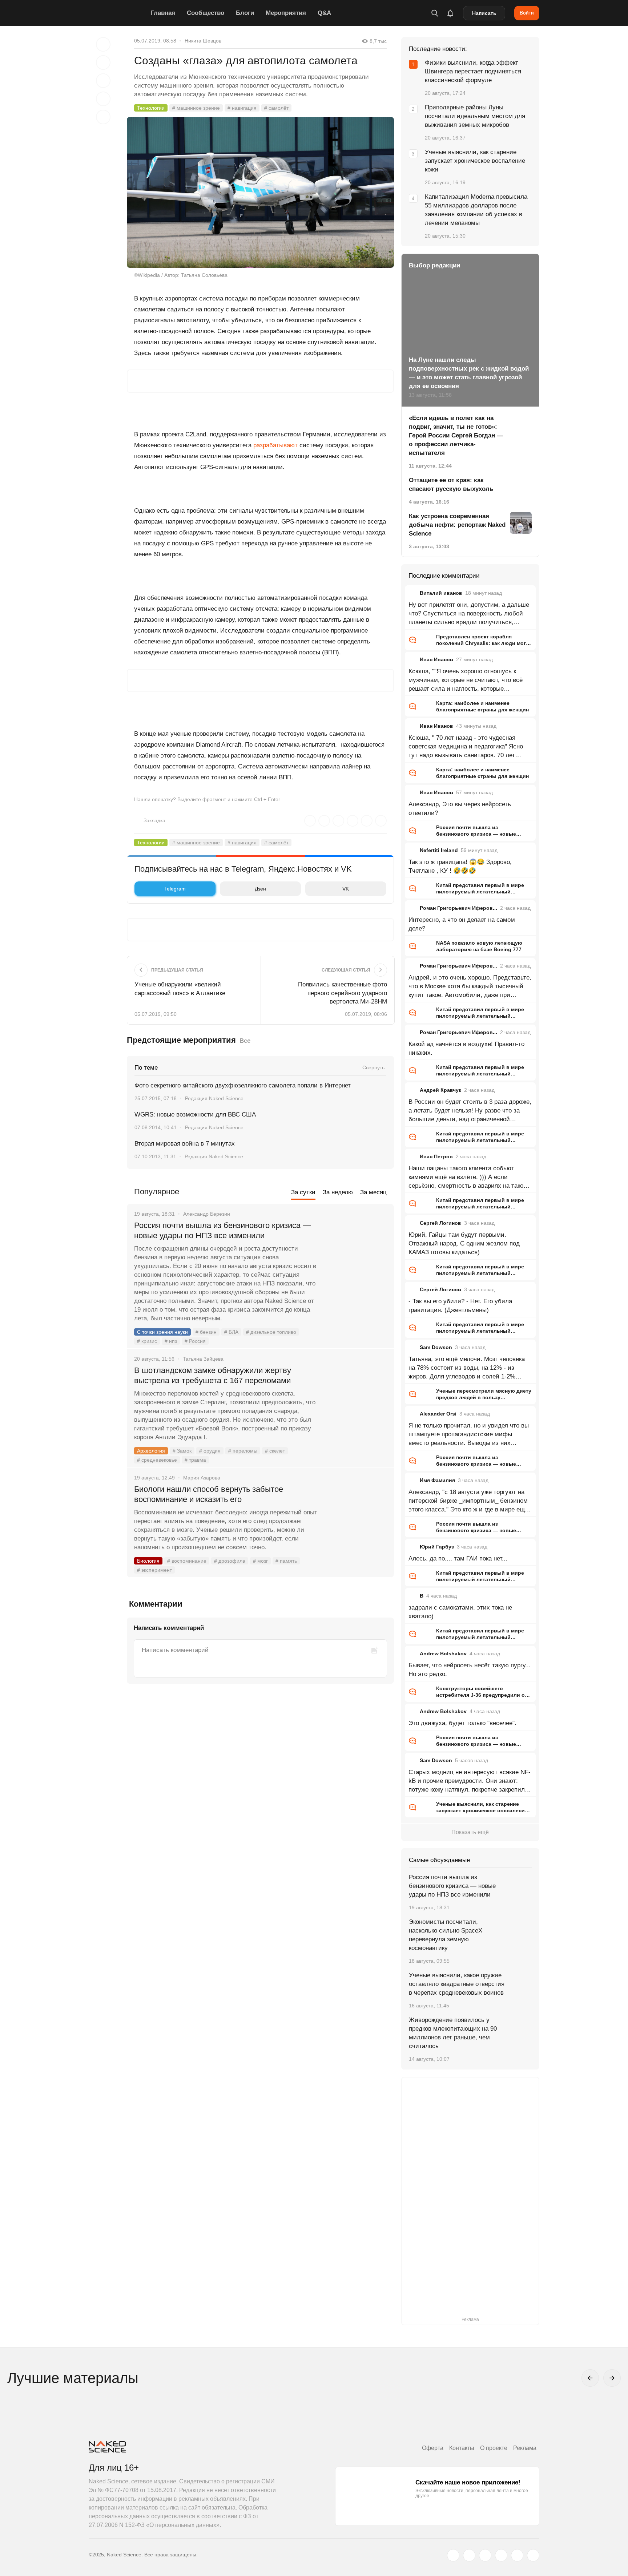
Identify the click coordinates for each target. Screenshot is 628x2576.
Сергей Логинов (440, 1223)
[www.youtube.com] (485, 2555)
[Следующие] (612, 2378)
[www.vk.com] (469, 2555)
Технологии (151, 108)
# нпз (171, 1341)
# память (286, 1561)
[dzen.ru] (501, 2555)
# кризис (147, 1341)
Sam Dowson (436, 1347)
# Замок (182, 1451)
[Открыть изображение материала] (260, 192)
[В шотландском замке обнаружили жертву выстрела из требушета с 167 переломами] (356, 1398)
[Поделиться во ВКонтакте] (103, 117)
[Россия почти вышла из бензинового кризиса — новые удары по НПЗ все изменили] (356, 1253)
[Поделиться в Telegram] (103, 99)
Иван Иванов (436, 659)
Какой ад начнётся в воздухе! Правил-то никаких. (466, 1048)
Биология (148, 1561)
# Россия (195, 1341)
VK (346, 889)
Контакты (462, 2448)
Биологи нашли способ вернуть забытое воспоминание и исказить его (209, 1494)
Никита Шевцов (203, 41)
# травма (195, 1460)
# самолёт (276, 108)
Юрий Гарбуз (437, 1547)
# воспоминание (187, 1561)
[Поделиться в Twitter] (103, 81)
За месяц (373, 1192)
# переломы (243, 1451)
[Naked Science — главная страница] (118, 13)
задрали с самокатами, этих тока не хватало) (460, 1612)
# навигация (242, 108)
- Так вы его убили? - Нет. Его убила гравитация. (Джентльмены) (460, 1306)
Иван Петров (436, 1156)
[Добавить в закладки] (103, 44)
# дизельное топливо (271, 1332)
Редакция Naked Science (214, 1098)
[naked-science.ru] (533, 2555)
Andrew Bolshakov (443, 1654)
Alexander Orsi (438, 1414)
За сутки (303, 1192)
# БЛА (231, 1332)
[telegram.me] (517, 2555)
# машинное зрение (196, 108)
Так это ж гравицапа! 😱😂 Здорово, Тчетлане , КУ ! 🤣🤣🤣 (460, 866)
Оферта (433, 2448)
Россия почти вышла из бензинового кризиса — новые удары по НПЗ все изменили (222, 1230)
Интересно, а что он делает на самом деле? (462, 924)
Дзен (260, 889)
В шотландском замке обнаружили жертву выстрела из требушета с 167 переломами (213, 1375)
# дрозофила (230, 1561)
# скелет (275, 1451)
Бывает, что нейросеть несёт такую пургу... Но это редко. (470, 1670)
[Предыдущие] (590, 2378)
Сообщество (206, 13)
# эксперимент (154, 1570)
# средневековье (157, 1460)
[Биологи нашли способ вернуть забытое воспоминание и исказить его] (356, 1517)
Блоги (245, 13)
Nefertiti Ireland (439, 850)
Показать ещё (470, 1832)
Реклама (525, 2448)
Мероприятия (286, 13)
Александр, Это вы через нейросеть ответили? (460, 809)
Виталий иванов (441, 593)
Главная (163, 13)
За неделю (338, 1192)
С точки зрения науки (162, 1332)
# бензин (206, 1332)
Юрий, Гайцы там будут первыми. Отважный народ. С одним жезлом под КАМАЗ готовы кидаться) (464, 1243)
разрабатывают (275, 445)
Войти (527, 13)
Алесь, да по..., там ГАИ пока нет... (458, 1558)
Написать (484, 13)
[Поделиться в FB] (103, 62)
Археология (151, 1451)
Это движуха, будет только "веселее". (462, 1723)
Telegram (175, 889)
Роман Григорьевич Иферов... (458, 908)
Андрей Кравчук (440, 1090)
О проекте (494, 2448)
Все (245, 1041)
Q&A (324, 13)
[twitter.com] (453, 2555)
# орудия (210, 1451)
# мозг (260, 1561)
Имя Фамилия (437, 1480)
